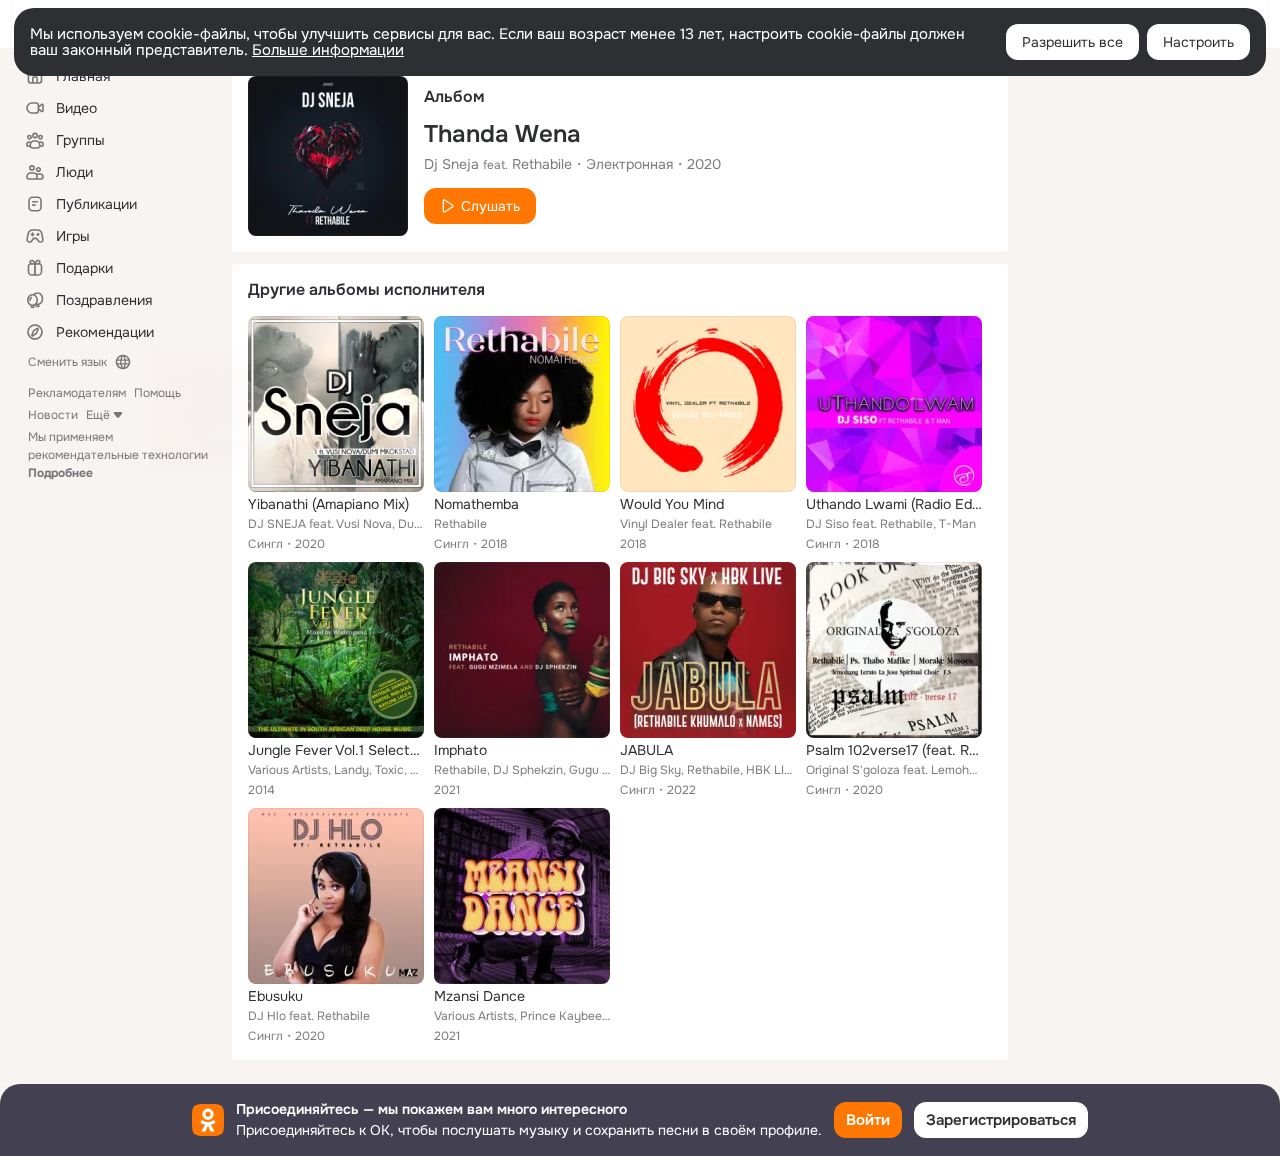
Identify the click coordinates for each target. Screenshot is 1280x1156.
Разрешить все (1072, 42)
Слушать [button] (490, 206)
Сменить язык (67, 362)
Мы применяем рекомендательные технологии (118, 455)
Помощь (157, 393)
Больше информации (328, 50)
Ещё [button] (98, 415)
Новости (53, 415)
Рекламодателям (77, 393)
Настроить (1198, 42)
